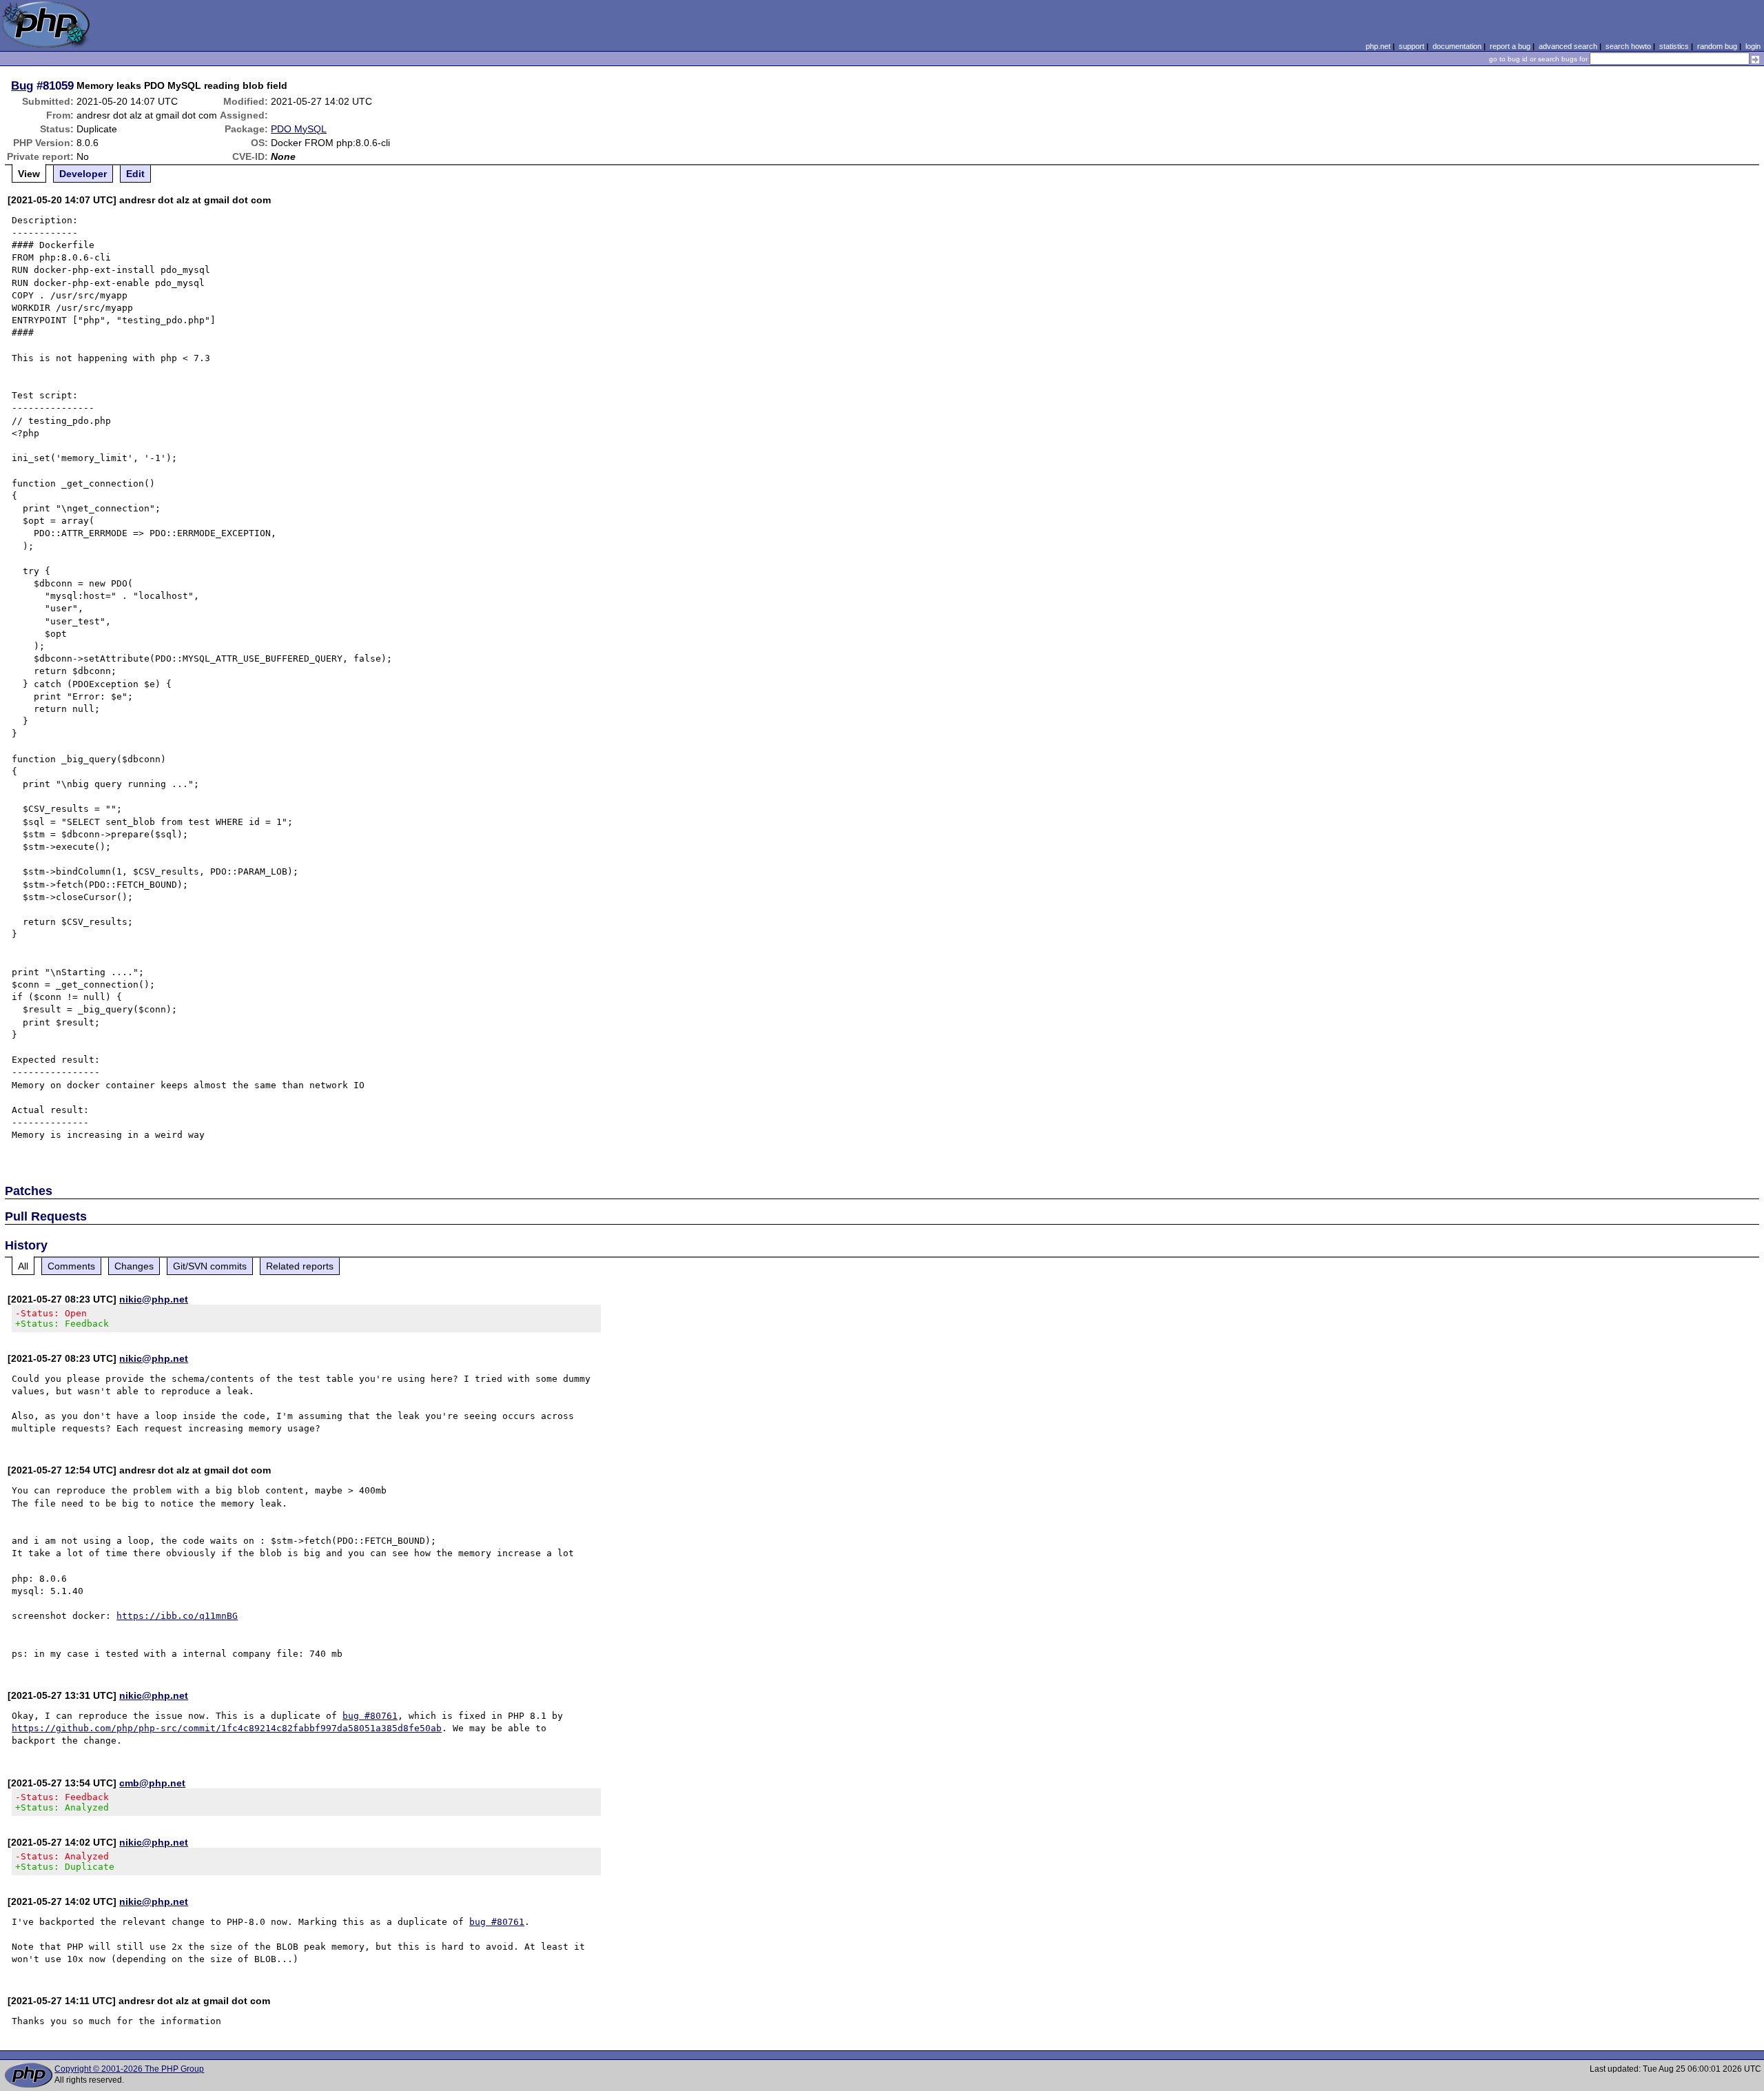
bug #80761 (370, 1716)
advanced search (1568, 46)
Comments (71, 1266)
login (1753, 46)
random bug (1717, 46)
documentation (1457, 46)
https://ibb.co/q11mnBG (177, 1616)
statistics (1674, 46)
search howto (1628, 46)
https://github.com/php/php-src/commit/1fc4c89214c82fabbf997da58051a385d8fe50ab (227, 1728)
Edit (135, 174)
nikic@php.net (154, 1299)
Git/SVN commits (210, 1266)
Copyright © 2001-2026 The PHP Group (129, 2069)
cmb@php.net (152, 1783)
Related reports (300, 1266)
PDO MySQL (299, 129)
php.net (1378, 46)
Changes (134, 1266)
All (23, 1266)
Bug (22, 85)
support (1412, 46)
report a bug (1510, 46)
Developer (83, 174)
